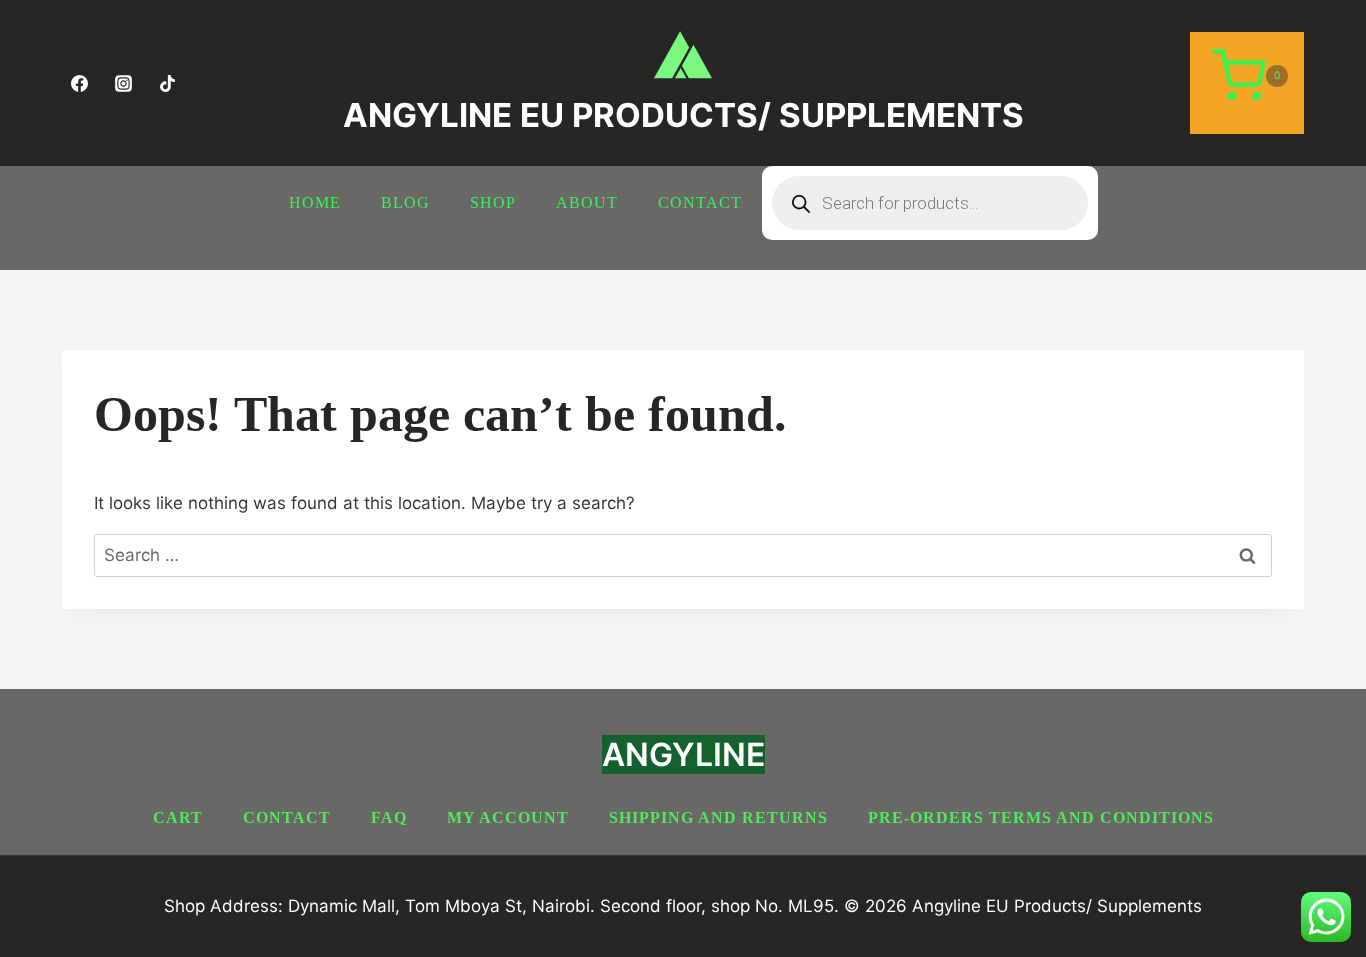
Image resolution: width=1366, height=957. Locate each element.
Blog (405, 202)
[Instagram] (123, 83)
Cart (178, 817)
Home (315, 202)
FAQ (389, 817)
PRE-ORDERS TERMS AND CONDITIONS (1041, 817)
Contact (700, 202)
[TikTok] (167, 83)
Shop (493, 202)
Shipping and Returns (718, 817)
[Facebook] (79, 83)
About (587, 202)
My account (508, 817)
